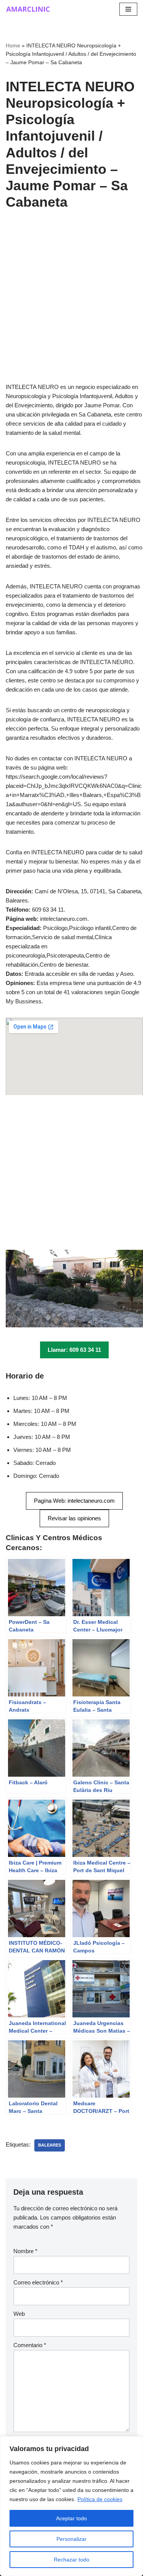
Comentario (30, 2345)
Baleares (50, 2145)
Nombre (25, 2251)
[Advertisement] (71, 308)
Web (19, 2314)
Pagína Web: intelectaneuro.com (74, 1501)
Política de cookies (100, 2499)
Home (13, 45)
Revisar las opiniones (74, 1518)
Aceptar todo (71, 2518)
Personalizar (71, 2539)
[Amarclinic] (29, 9)
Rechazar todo (71, 2560)
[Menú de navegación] (128, 9)
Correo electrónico (38, 2282)
